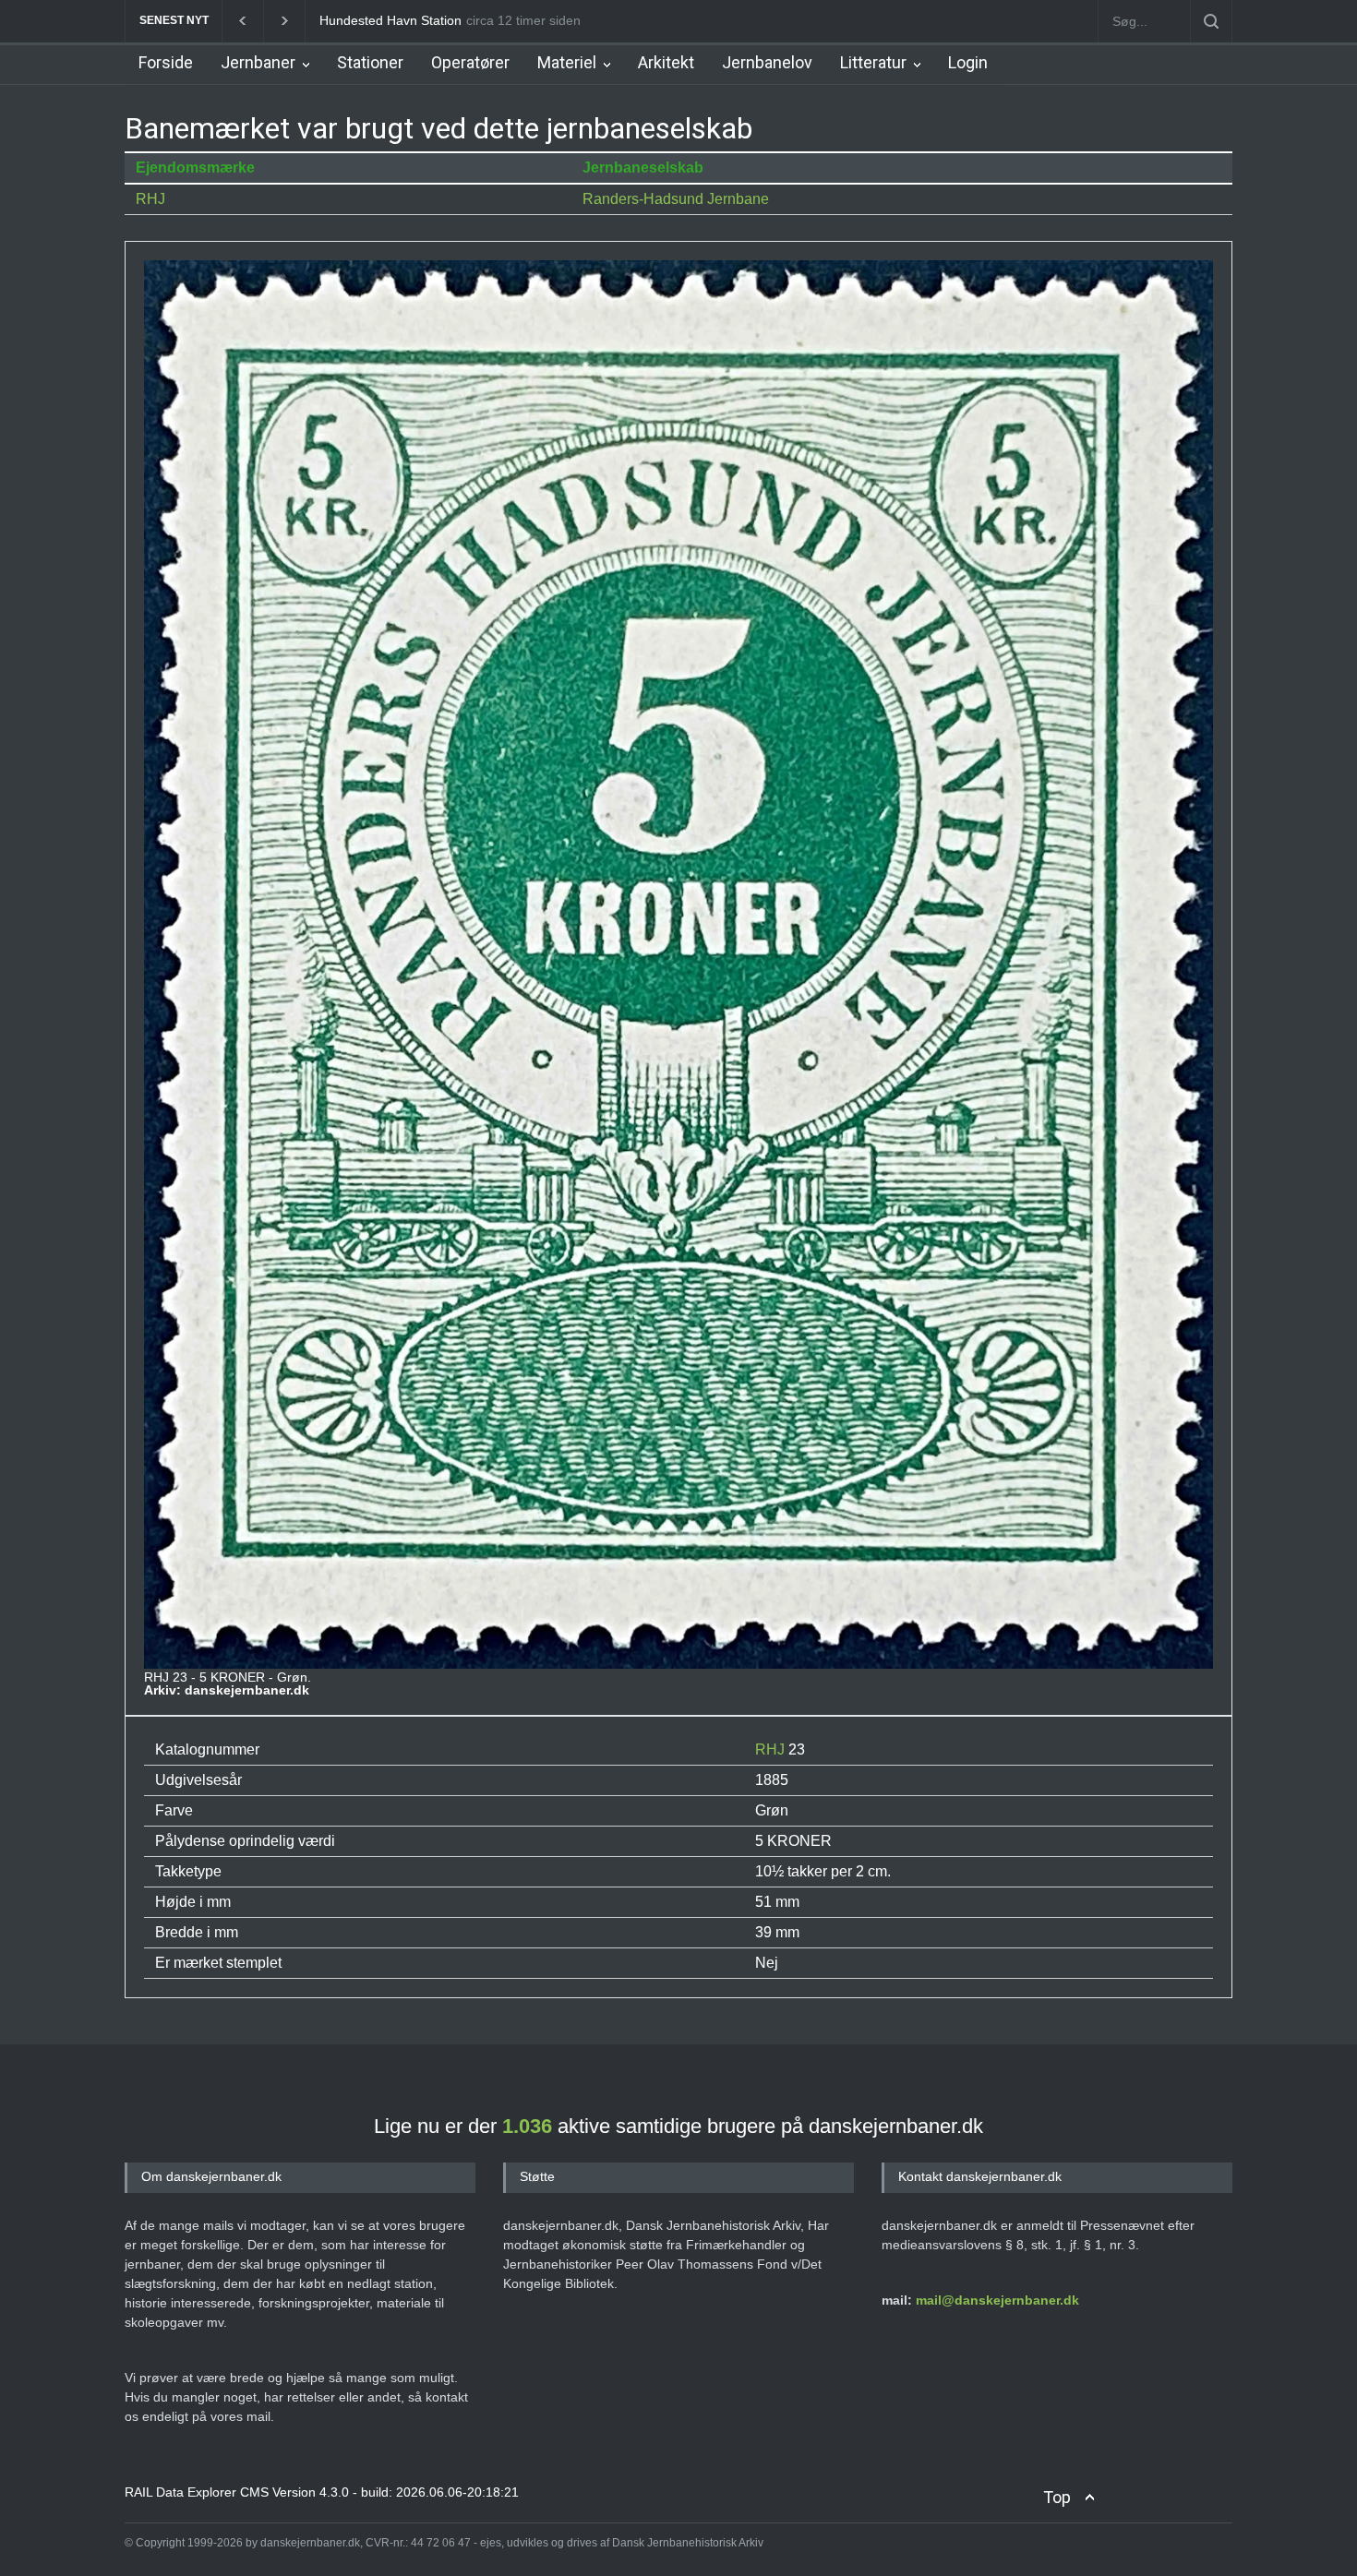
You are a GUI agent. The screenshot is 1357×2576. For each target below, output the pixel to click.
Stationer (370, 62)
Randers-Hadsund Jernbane (676, 199)
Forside (166, 62)
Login (968, 62)
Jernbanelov (767, 62)
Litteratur (873, 62)
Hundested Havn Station (390, 20)
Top (1057, 2497)
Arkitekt (666, 62)
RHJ (150, 199)
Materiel (567, 62)
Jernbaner (258, 62)
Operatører (470, 62)
